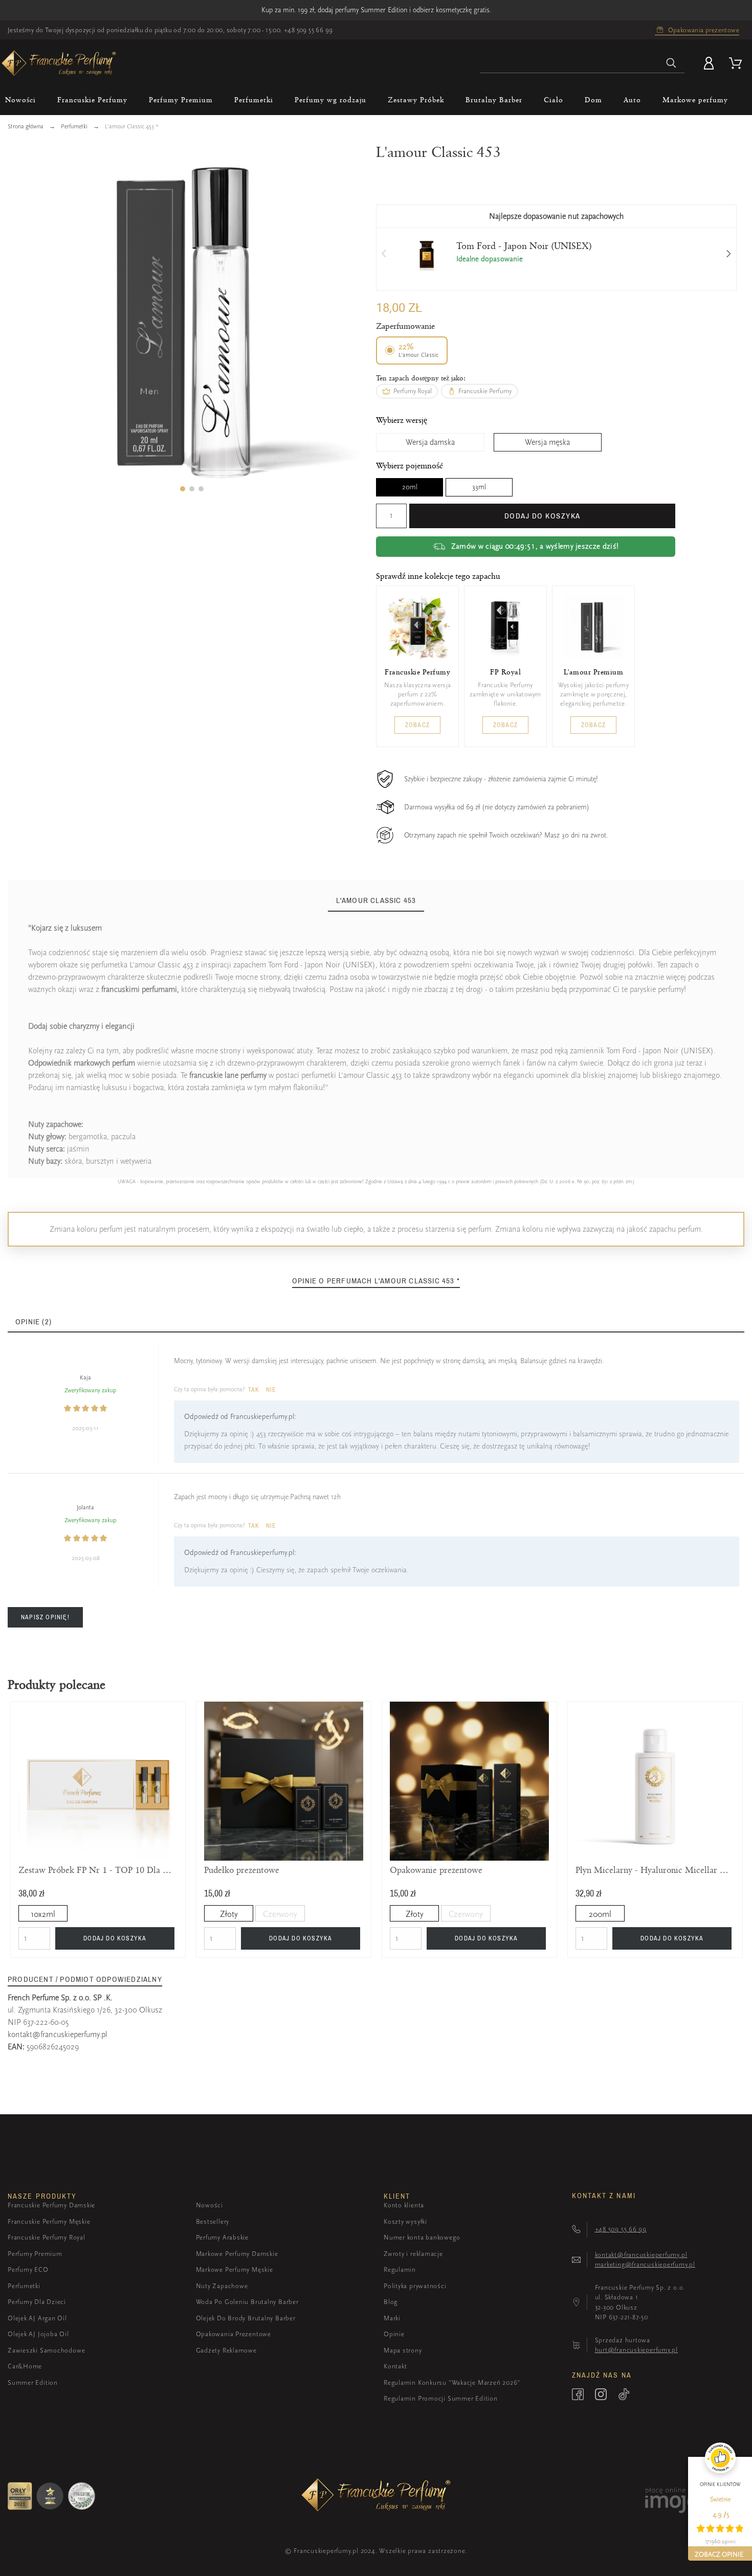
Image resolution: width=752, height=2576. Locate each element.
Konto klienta (404, 2205)
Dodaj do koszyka (543, 516)
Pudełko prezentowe (242, 1870)
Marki (392, 2318)
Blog (391, 2302)
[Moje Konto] (711, 63)
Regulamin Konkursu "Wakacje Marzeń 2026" (452, 2382)
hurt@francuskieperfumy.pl (637, 2350)
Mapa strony (403, 2350)
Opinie (394, 2334)
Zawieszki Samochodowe (46, 2350)
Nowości (209, 2205)
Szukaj (672, 63)
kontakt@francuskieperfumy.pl (58, 2035)
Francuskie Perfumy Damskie (51, 2205)
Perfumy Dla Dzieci (37, 2302)
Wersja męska (547, 442)
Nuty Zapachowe (222, 2286)
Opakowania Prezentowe (234, 2334)
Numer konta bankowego (422, 2237)
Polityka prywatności (415, 2286)
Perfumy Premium (35, 2254)
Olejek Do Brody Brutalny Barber (246, 2318)
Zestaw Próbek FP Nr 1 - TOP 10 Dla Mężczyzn (98, 1870)
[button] (183, 489)
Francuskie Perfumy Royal (47, 2237)
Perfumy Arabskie (222, 2237)
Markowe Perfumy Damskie (237, 2254)
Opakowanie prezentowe (436, 1870)
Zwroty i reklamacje (413, 2254)
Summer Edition (33, 2382)
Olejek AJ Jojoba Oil (38, 2334)
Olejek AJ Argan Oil (37, 2318)
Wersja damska (430, 442)
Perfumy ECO (28, 2269)
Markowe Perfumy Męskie (235, 2269)
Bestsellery (213, 2221)
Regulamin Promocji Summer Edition (441, 2398)
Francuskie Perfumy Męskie (49, 2221)
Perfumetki (24, 2286)
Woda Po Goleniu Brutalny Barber (247, 2302)
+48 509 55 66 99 (308, 30)
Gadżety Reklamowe (226, 2350)
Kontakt (395, 2366)
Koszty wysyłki (405, 2221)
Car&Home (25, 2366)
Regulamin (400, 2269)
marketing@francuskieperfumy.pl (645, 2264)
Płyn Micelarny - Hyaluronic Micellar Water (655, 1870)
